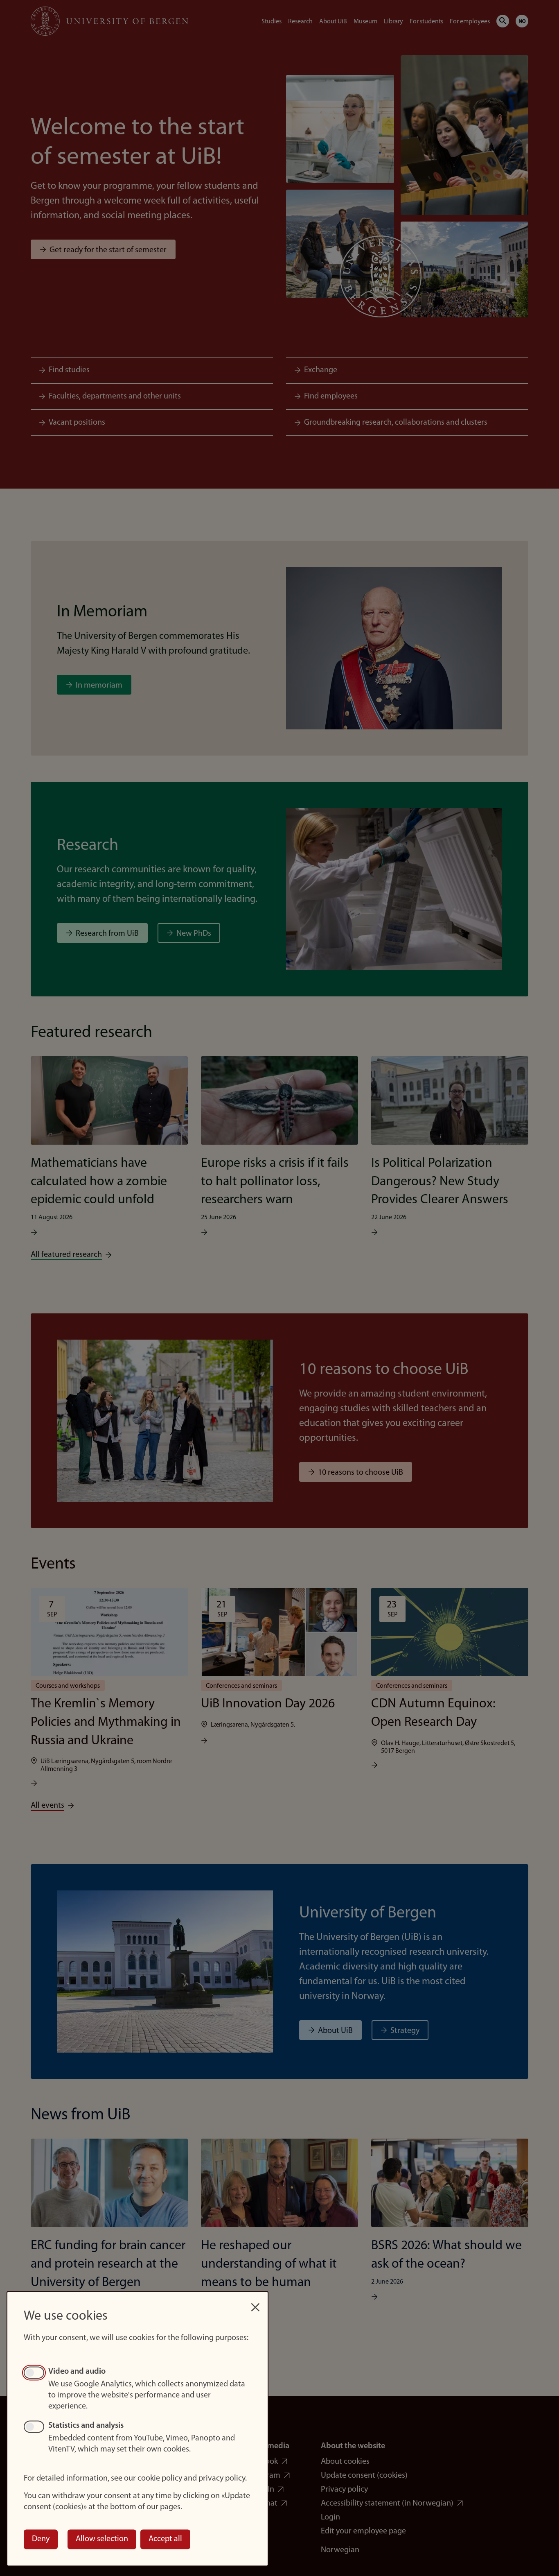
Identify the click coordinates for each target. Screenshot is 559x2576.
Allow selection (102, 2539)
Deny (41, 2539)
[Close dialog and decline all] (255, 2303)
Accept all (165, 2539)
